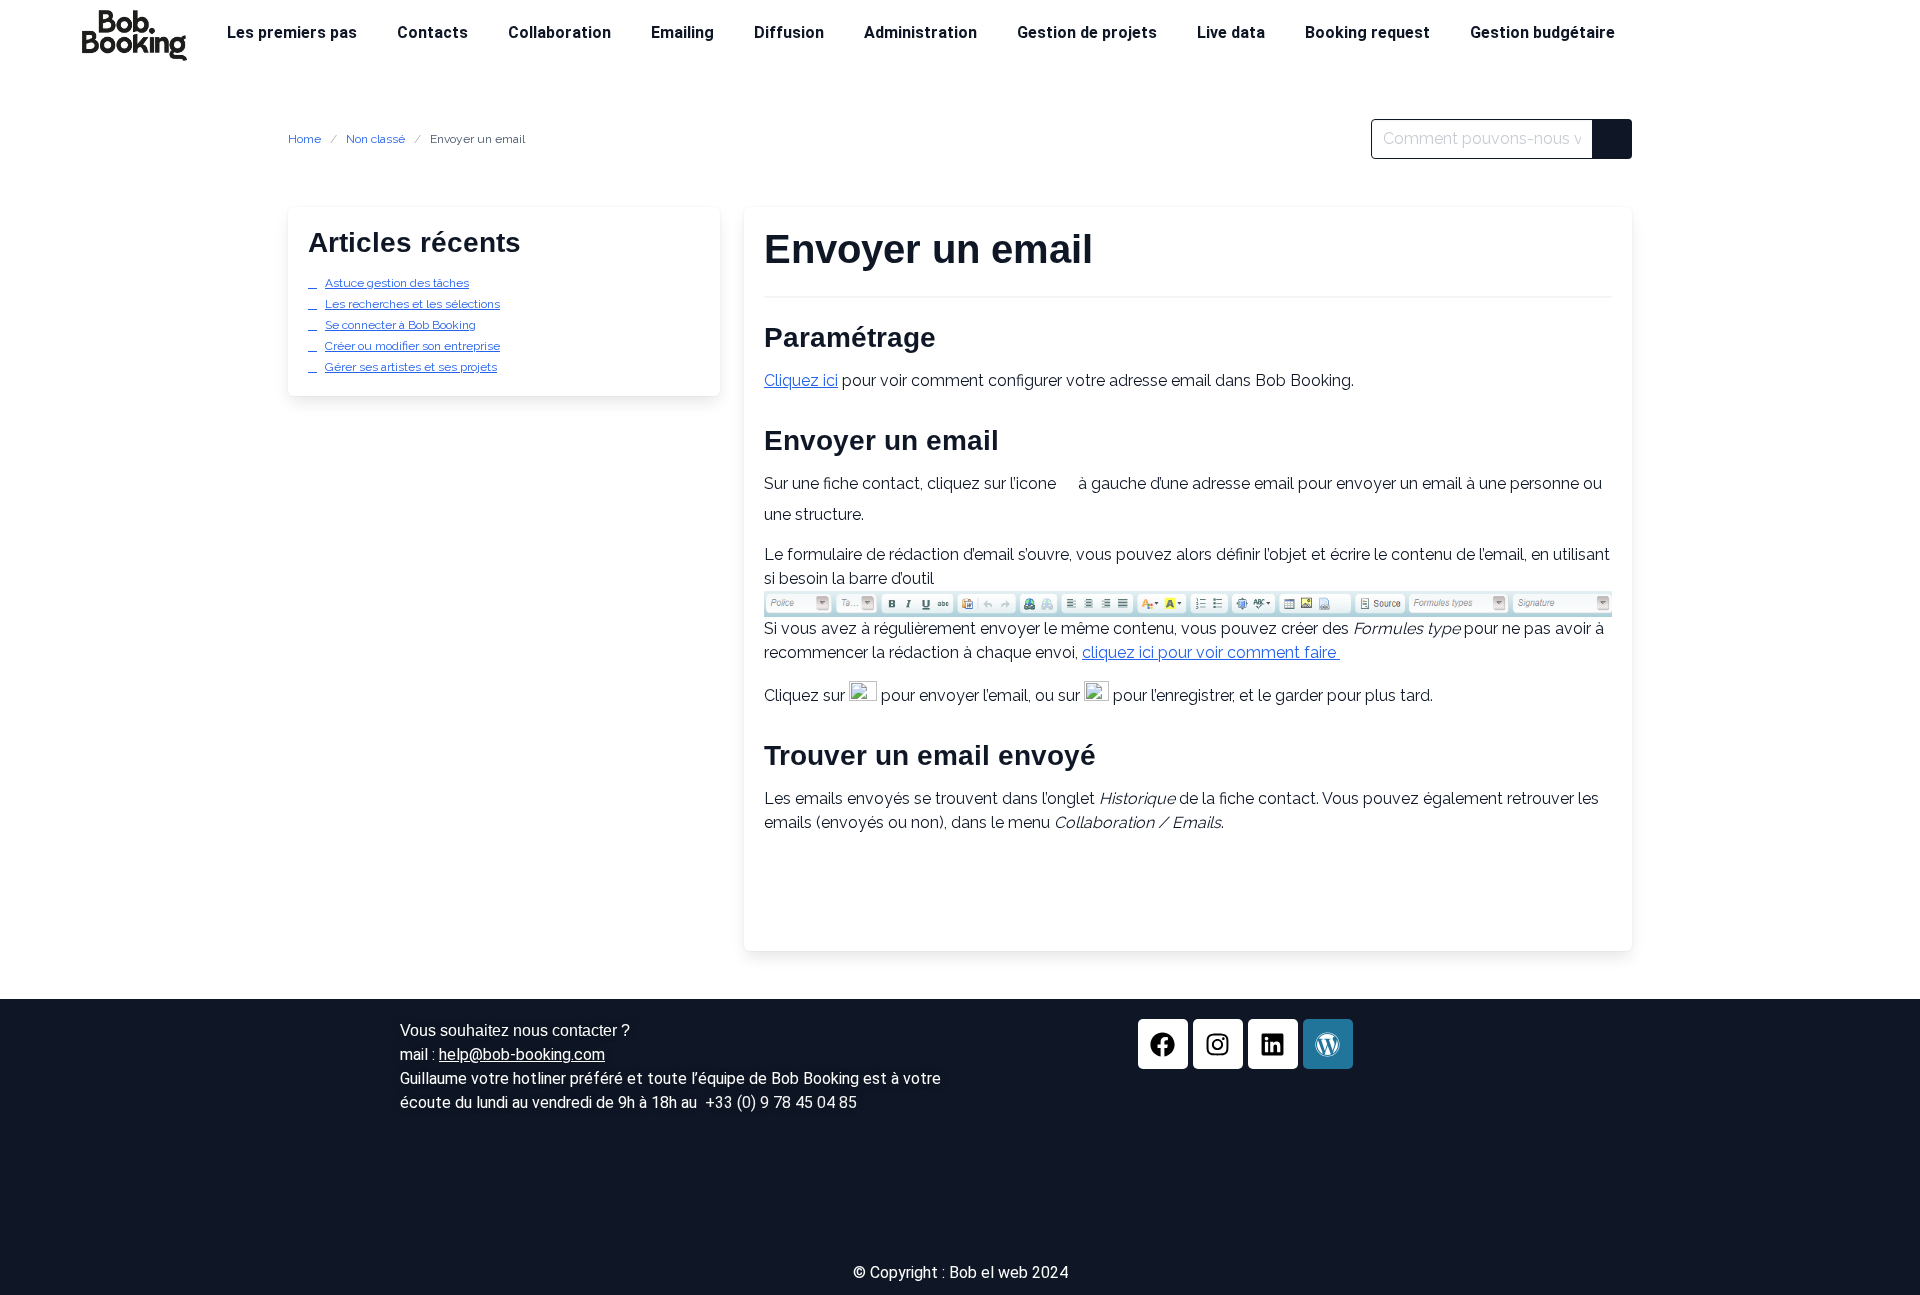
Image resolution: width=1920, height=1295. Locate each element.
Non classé (375, 139)
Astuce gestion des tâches (397, 283)
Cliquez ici (801, 380)
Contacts (432, 32)
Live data (1231, 32)
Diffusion (789, 32)
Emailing (682, 32)
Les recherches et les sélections (412, 304)
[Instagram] (1218, 1044)
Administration (920, 32)
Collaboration (559, 32)
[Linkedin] (1273, 1044)
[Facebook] (1163, 1044)
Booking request (1367, 32)
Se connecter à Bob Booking (400, 325)
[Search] (1612, 139)
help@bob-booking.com (522, 1054)
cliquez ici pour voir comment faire (1211, 652)
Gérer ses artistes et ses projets (411, 367)
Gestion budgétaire (1542, 32)
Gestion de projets (1087, 32)
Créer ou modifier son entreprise (412, 346)
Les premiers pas (292, 32)
